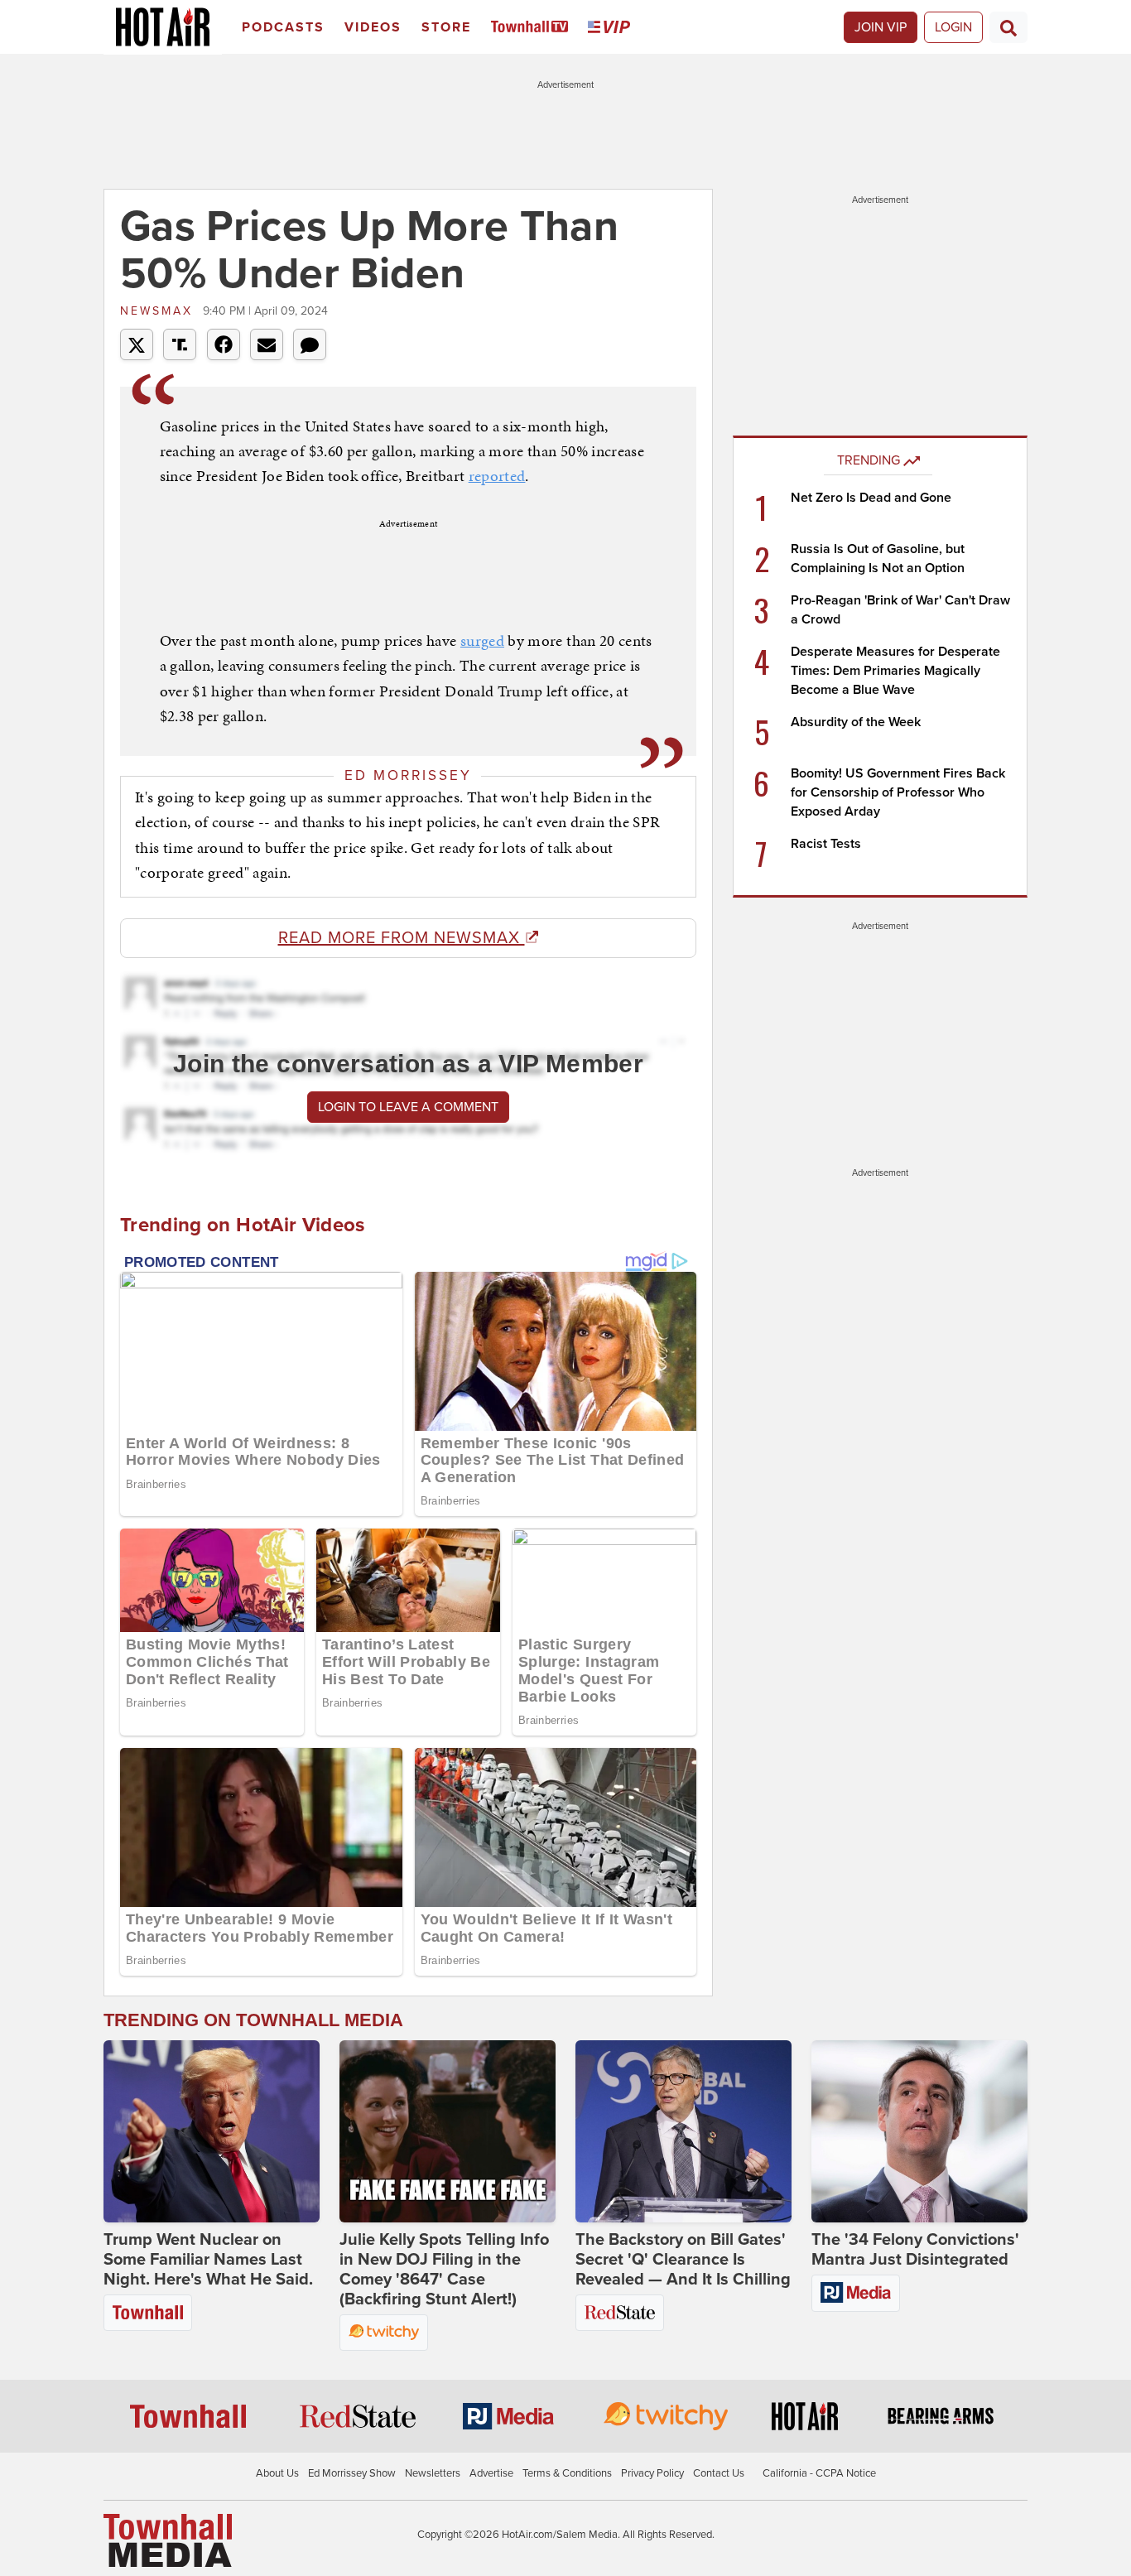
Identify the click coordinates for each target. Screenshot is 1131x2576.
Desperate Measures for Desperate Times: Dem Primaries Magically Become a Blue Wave (895, 671)
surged (482, 640)
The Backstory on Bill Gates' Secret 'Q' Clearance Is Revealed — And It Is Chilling (683, 2260)
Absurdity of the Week (856, 722)
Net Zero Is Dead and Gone (871, 498)
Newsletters (433, 2473)
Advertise (491, 2473)
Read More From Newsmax (402, 938)
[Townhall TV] (533, 28)
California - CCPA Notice (819, 2473)
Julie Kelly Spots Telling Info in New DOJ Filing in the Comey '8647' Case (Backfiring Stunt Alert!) (444, 2270)
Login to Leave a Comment (408, 1107)
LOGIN (953, 27)
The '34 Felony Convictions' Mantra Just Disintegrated (915, 2250)
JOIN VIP (881, 27)
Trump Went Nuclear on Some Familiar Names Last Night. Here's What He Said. (208, 2260)
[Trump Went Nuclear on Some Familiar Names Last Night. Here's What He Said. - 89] (212, 2131)
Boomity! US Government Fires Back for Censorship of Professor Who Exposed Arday (898, 792)
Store (446, 27)
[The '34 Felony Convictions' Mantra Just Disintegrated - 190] (919, 2131)
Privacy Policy (652, 2473)
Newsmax (159, 311)
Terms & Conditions (567, 2473)
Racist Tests (826, 844)
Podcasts (283, 27)
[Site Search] (1008, 27)
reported (497, 476)
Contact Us (719, 2473)
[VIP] (612, 28)
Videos (373, 27)
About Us (277, 2473)
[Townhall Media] (168, 2540)
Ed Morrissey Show (352, 2473)
